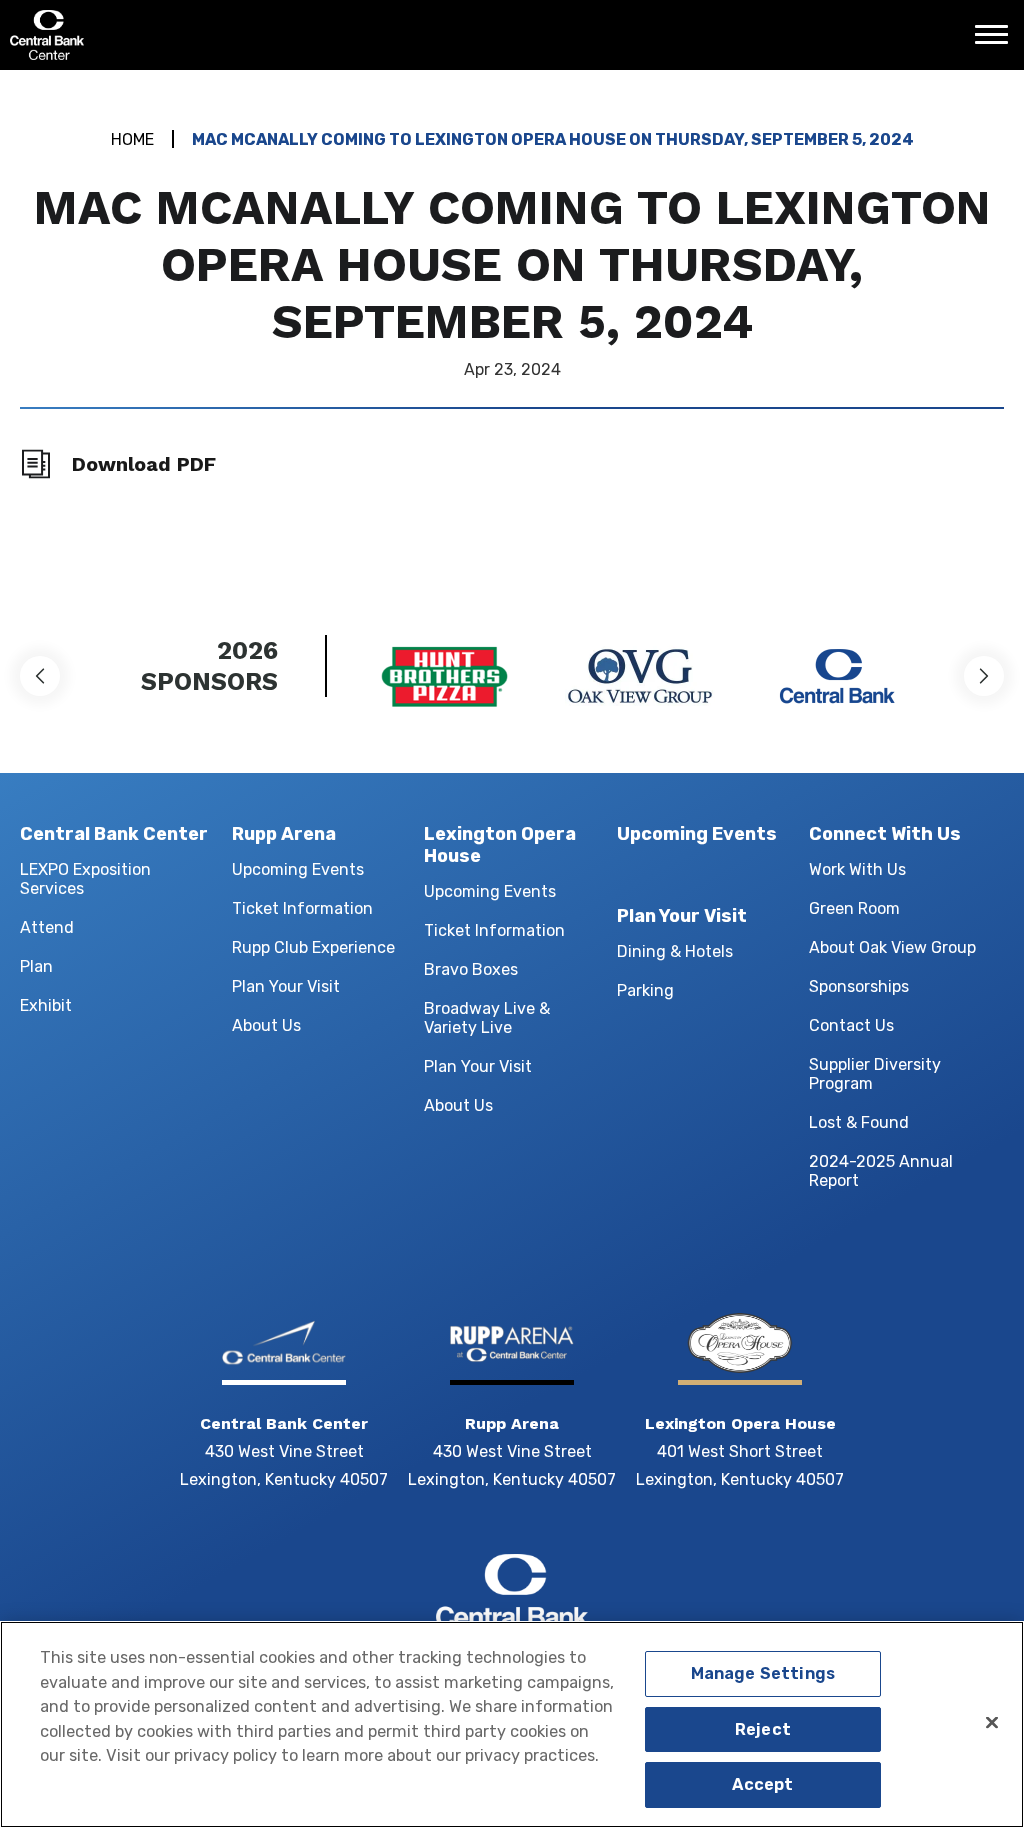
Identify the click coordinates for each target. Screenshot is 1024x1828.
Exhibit (46, 1005)
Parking (645, 990)
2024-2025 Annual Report (881, 1171)
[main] (512, 324)
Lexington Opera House (500, 845)
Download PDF (144, 464)
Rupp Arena (284, 834)
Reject (763, 1729)
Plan (36, 966)
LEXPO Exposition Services (85, 879)
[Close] (992, 1722)
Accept (762, 1784)
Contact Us (851, 1025)
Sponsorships (859, 986)
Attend (47, 927)
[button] (40, 676)
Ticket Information (302, 908)
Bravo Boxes (471, 969)
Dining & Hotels (675, 951)
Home (132, 139)
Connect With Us (885, 834)
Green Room (854, 908)
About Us (266, 1025)
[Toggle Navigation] (997, 42)
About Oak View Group (892, 947)
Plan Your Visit (286, 986)
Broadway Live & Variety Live (487, 1018)
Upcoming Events (298, 869)
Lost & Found (859, 1122)
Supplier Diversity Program (875, 1074)
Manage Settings (763, 1673)
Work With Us (857, 869)
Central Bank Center (117, 35)
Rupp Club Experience (313, 947)
